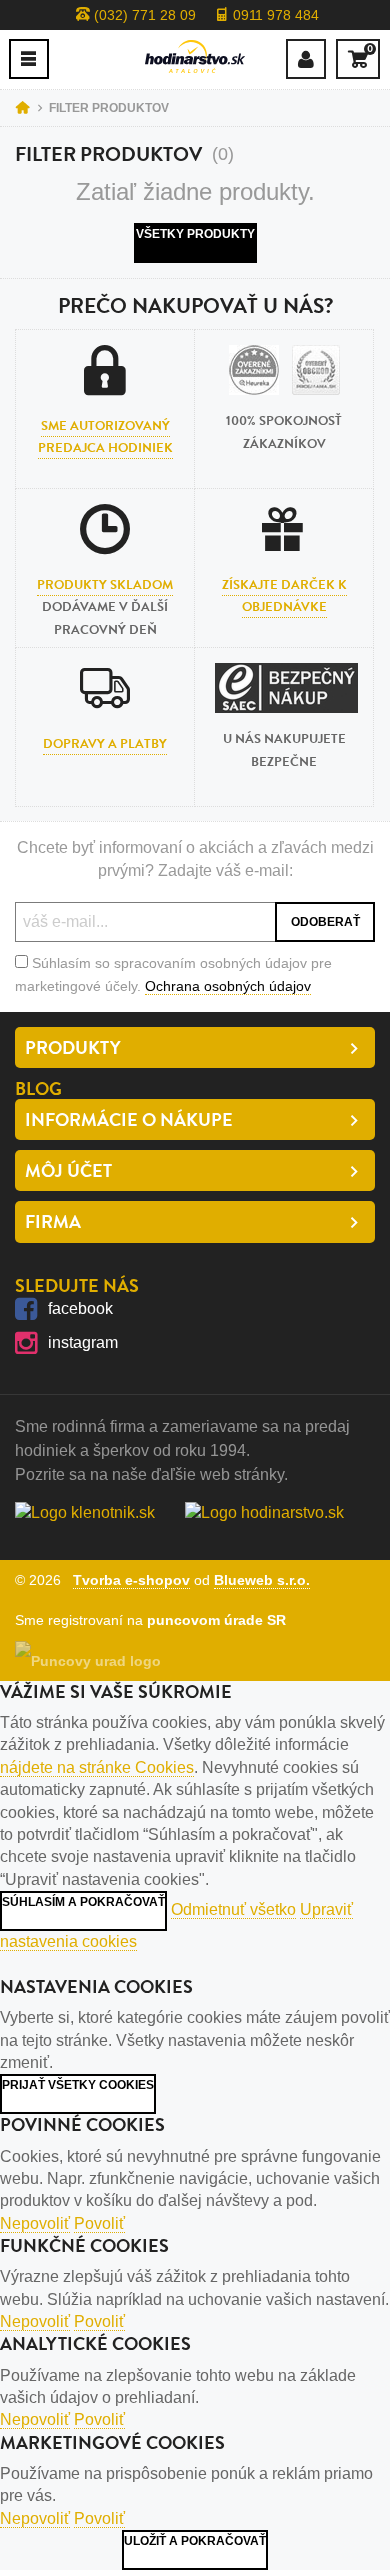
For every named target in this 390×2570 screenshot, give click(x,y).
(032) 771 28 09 (143, 15)
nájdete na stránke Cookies (97, 1767)
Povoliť (99, 2223)
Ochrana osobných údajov (228, 986)
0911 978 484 (274, 15)
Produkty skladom (105, 585)
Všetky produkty (195, 234)
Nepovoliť (35, 2223)
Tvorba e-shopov (131, 1580)
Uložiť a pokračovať (195, 2541)
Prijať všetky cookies (78, 2085)
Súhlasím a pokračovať (83, 1902)
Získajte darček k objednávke (284, 596)
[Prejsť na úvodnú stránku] (195, 56)
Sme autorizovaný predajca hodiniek (105, 437)
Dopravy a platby (105, 744)
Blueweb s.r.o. (262, 1580)
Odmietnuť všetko (233, 1909)
